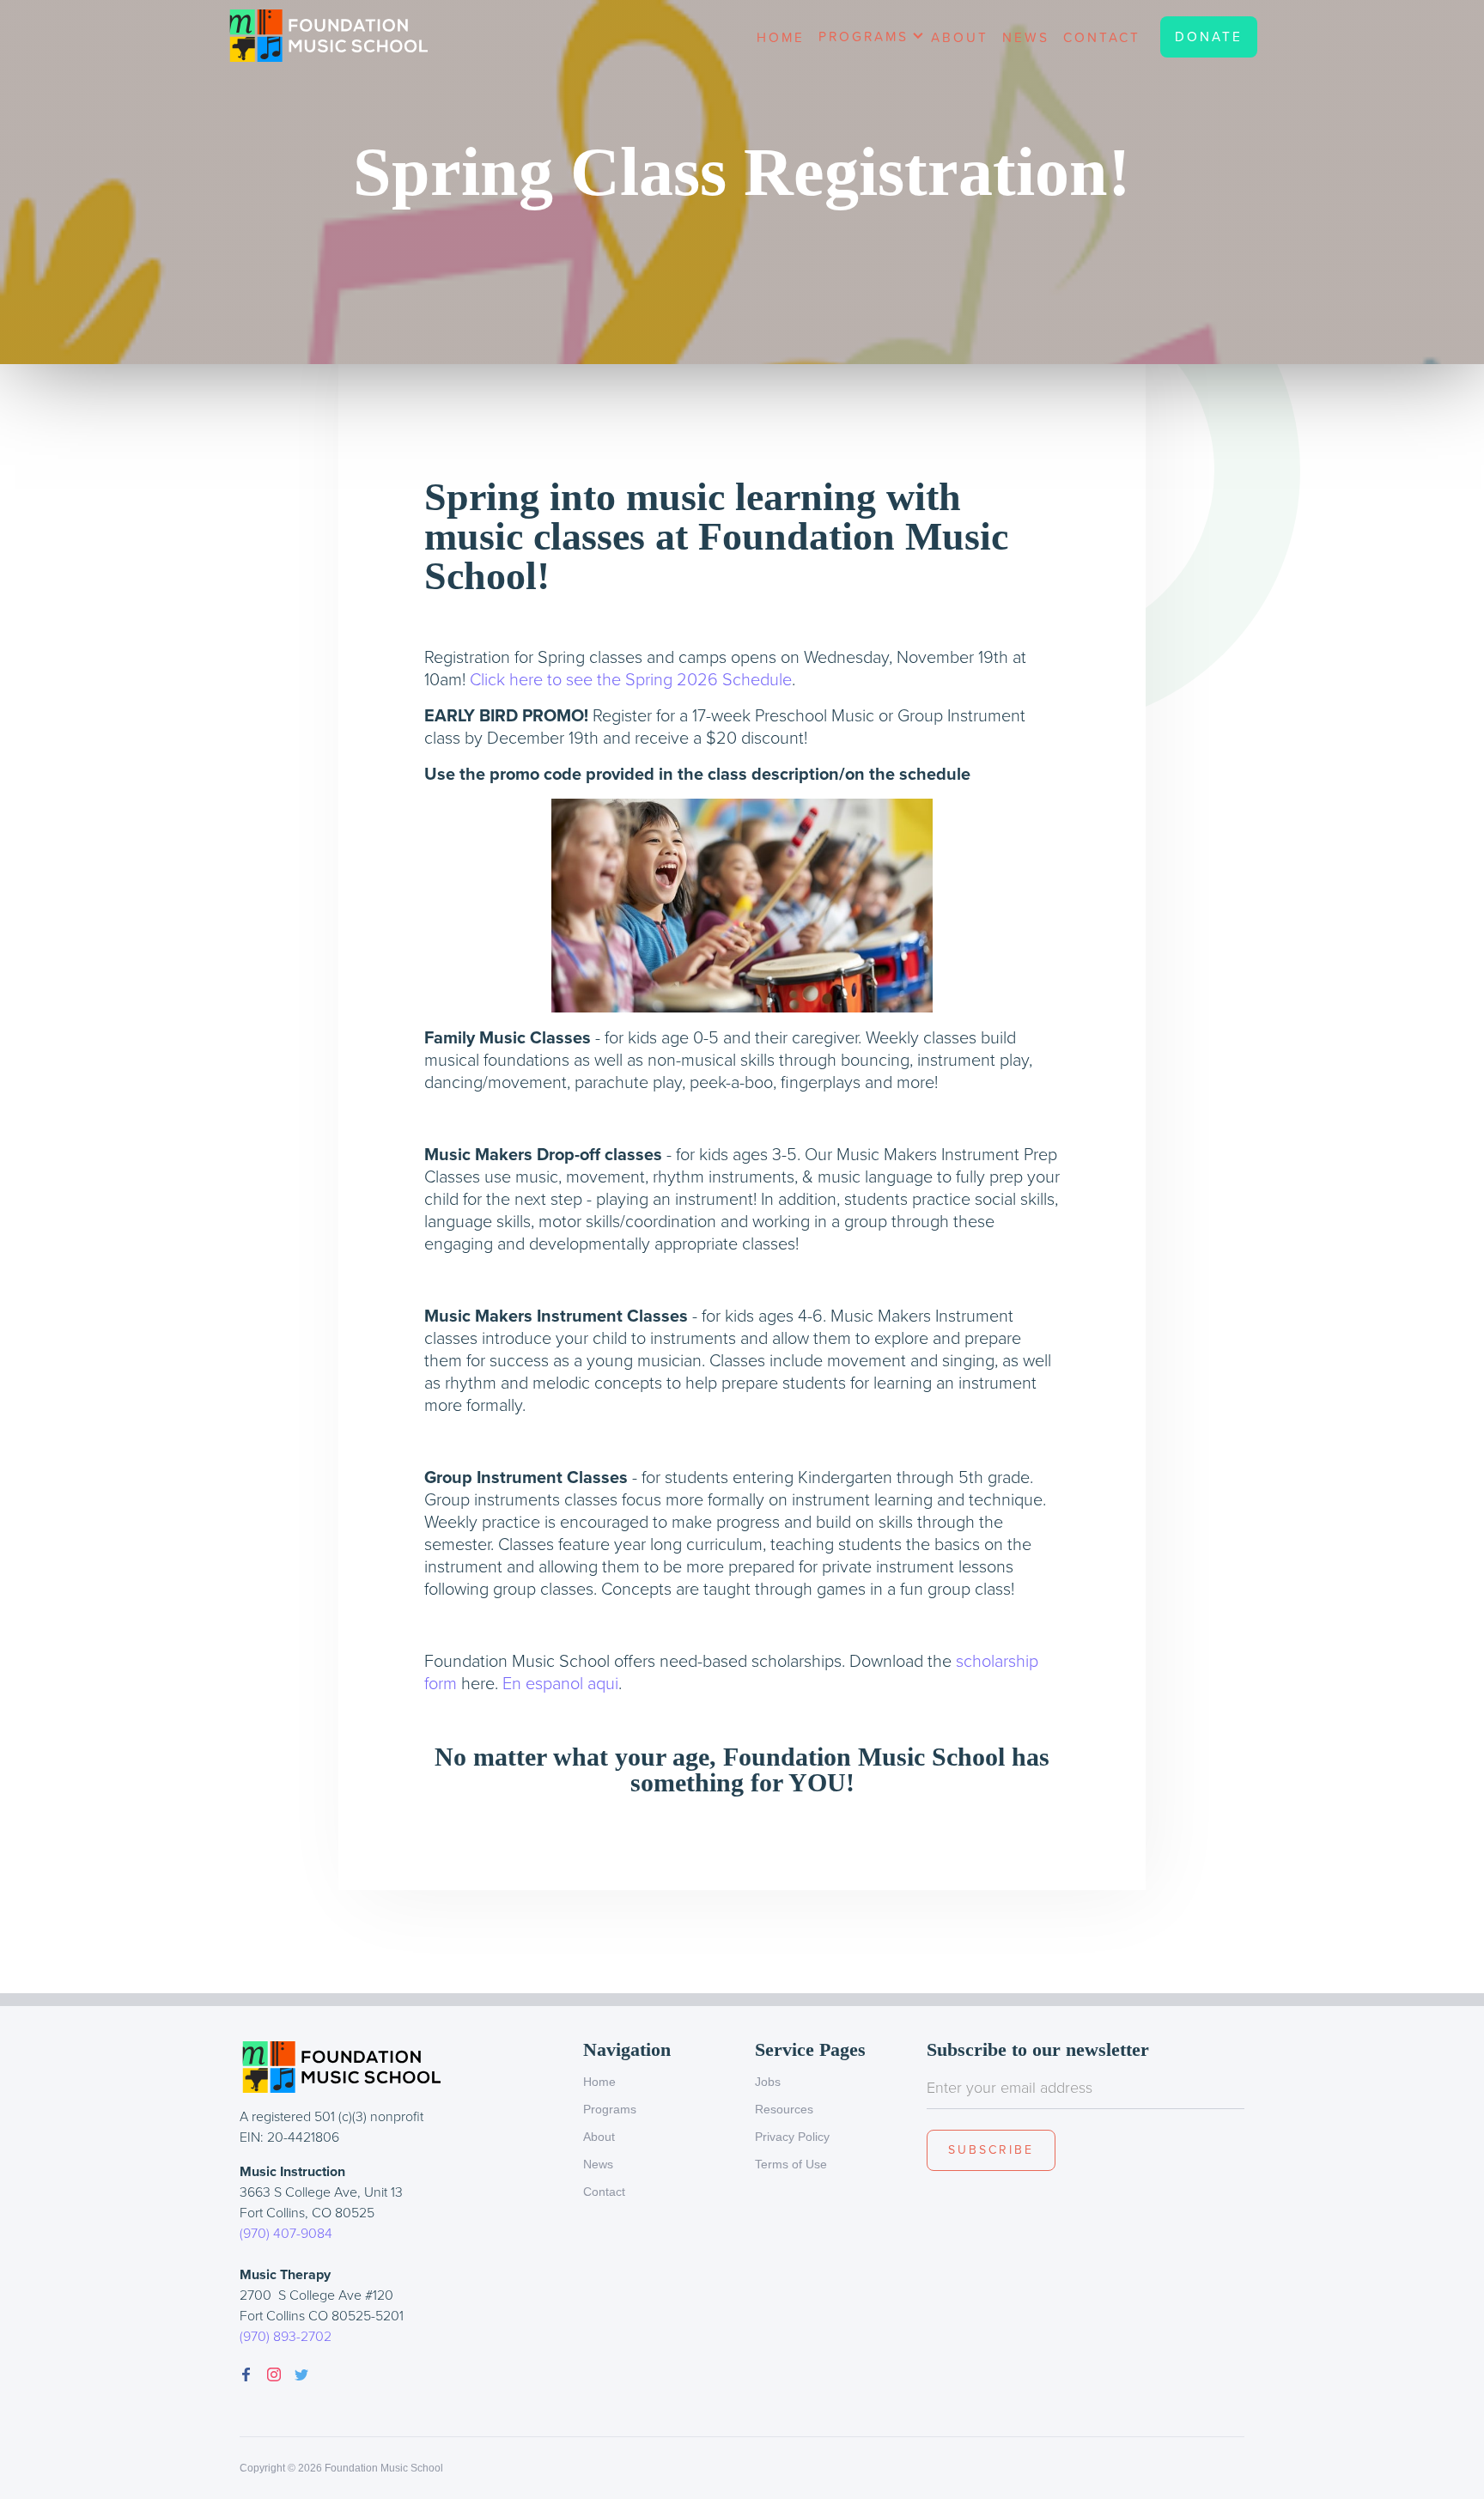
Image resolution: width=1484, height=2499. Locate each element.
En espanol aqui (560, 1683)
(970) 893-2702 (286, 2336)
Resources (784, 2109)
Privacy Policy (792, 2137)
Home (781, 37)
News (1026, 37)
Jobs (768, 2082)
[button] (868, 43)
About (960, 37)
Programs (610, 2109)
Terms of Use (791, 2164)
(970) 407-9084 (286, 2233)
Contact (1102, 37)
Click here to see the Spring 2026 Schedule (631, 679)
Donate (1209, 36)
